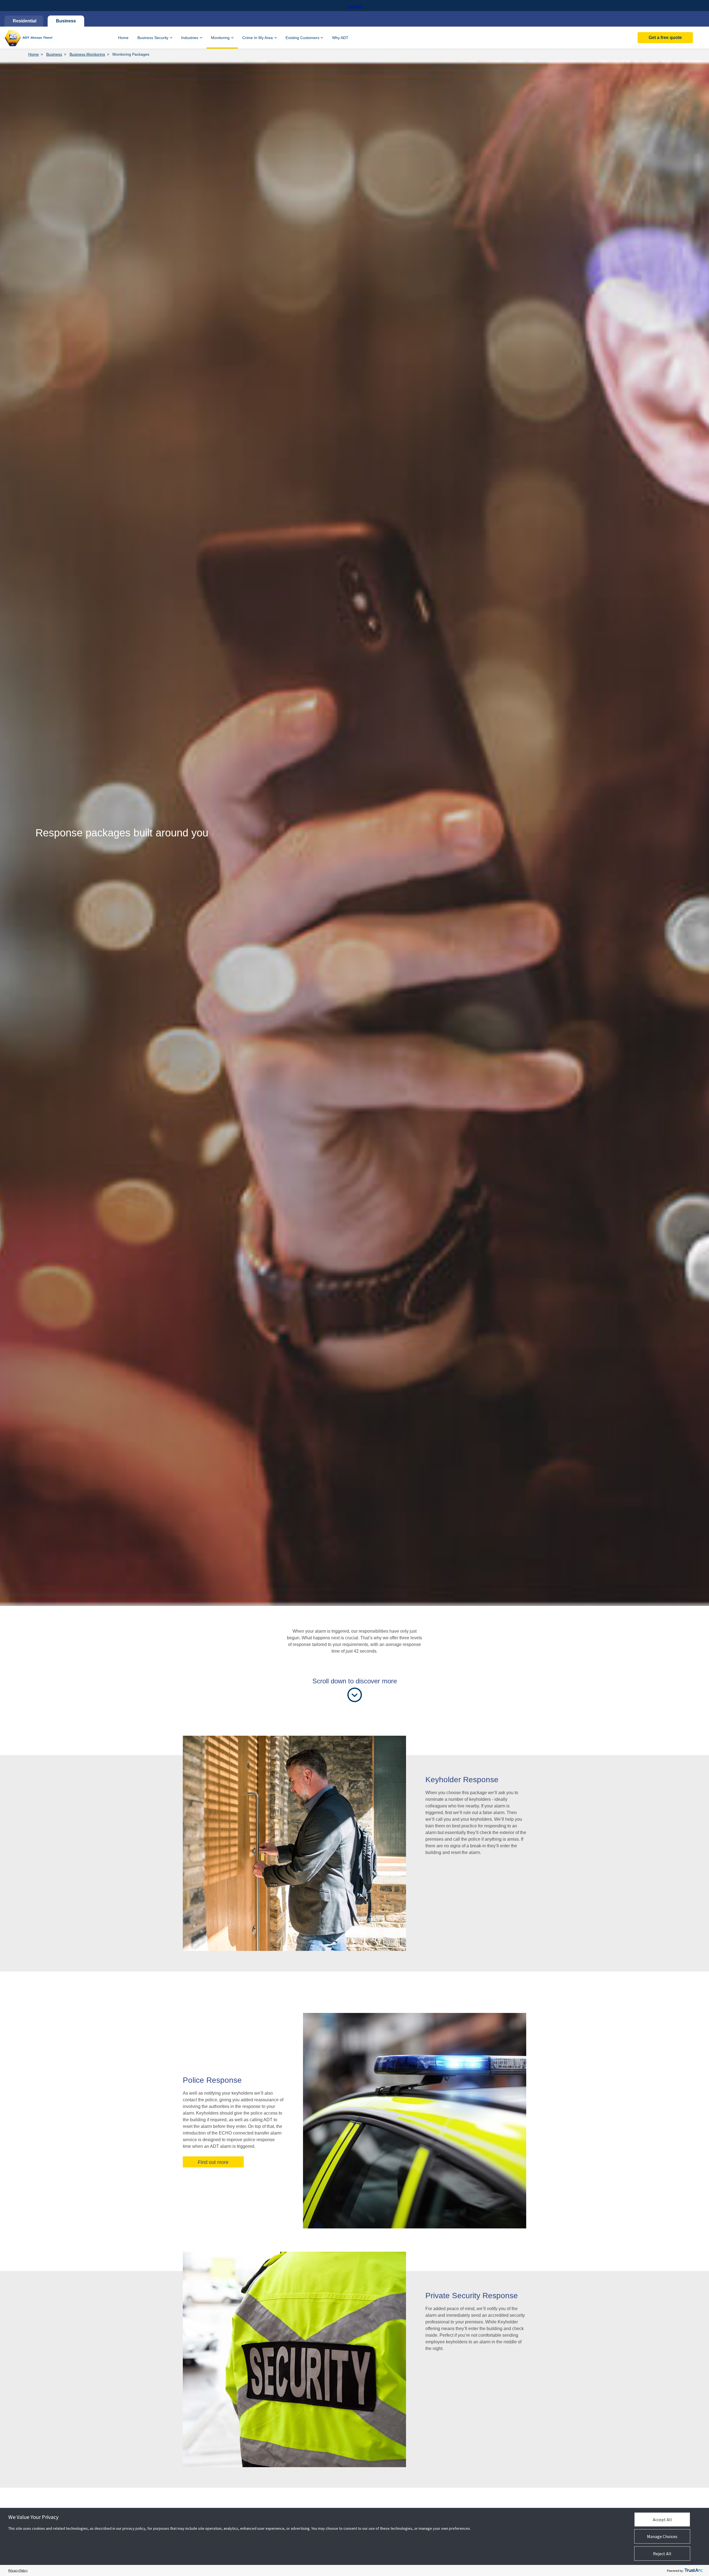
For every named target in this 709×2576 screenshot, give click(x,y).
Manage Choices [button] (662, 2536)
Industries (190, 38)
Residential (24, 21)
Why (340, 38)
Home (123, 38)
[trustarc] (693, 2570)
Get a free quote (665, 38)
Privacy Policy (18, 2570)
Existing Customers (302, 38)
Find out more (213, 2162)
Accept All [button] (662, 2520)
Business (66, 21)
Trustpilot (354, 6)
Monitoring (220, 38)
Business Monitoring (87, 54)
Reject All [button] (662, 2554)
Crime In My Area (258, 38)
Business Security (153, 38)
